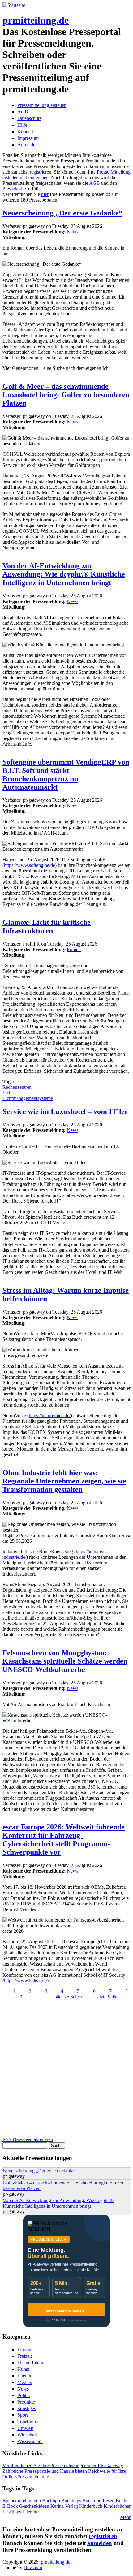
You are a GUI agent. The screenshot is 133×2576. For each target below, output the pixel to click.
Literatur (26, 2376)
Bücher (123, 2501)
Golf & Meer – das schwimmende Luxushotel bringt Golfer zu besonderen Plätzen (66, 395)
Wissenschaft (30, 2441)
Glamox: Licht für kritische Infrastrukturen (47, 927)
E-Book (10, 2506)
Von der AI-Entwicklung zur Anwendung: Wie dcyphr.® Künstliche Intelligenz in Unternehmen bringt (64, 574)
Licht (8, 1093)
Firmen (74, 949)
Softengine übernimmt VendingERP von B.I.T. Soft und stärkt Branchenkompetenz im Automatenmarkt (66, 775)
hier (45, 194)
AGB (23, 112)
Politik (24, 2395)
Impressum (28, 138)
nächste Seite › (69, 1997)
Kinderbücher (117, 2506)
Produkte (26, 2402)
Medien (25, 2382)
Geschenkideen (34, 2506)
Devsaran (33, 2567)
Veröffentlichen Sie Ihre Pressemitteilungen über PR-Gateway (63, 2465)
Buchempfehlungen (22, 2501)
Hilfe (22, 125)
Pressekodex (15, 189)
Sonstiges (27, 2408)
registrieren (41, 172)
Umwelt (25, 2428)
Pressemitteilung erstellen (42, 105)
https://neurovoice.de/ (50, 1415)
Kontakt (25, 132)
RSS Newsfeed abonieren (28, 2139)
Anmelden (28, 145)
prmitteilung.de (36, 20)
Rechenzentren (17, 1087)
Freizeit (25, 2356)
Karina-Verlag (64, 2506)
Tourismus (28, 2422)
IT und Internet (32, 2363)
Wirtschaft (27, 2435)
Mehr (125, 2517)
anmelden (100, 2543)
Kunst (23, 2369)
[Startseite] (14, 5)
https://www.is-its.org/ (26, 1981)
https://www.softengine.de (30, 865)
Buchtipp (51, 2501)
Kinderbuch (91, 2506)
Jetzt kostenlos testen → (67, 2311)
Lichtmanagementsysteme (28, 1098)
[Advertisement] (66, 2070)
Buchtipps (71, 2501)
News (73, 232)
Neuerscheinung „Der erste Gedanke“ (62, 213)
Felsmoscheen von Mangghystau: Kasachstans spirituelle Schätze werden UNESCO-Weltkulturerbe (65, 1661)
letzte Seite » (109, 1997)
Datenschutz (29, 118)
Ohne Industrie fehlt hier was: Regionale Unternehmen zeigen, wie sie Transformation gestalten (64, 1481)
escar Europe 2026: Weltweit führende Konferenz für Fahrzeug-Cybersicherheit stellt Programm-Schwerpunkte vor (64, 1840)
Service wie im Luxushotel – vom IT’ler (65, 1111)
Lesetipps (12, 2512)
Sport (23, 2415)
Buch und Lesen (98, 2501)
